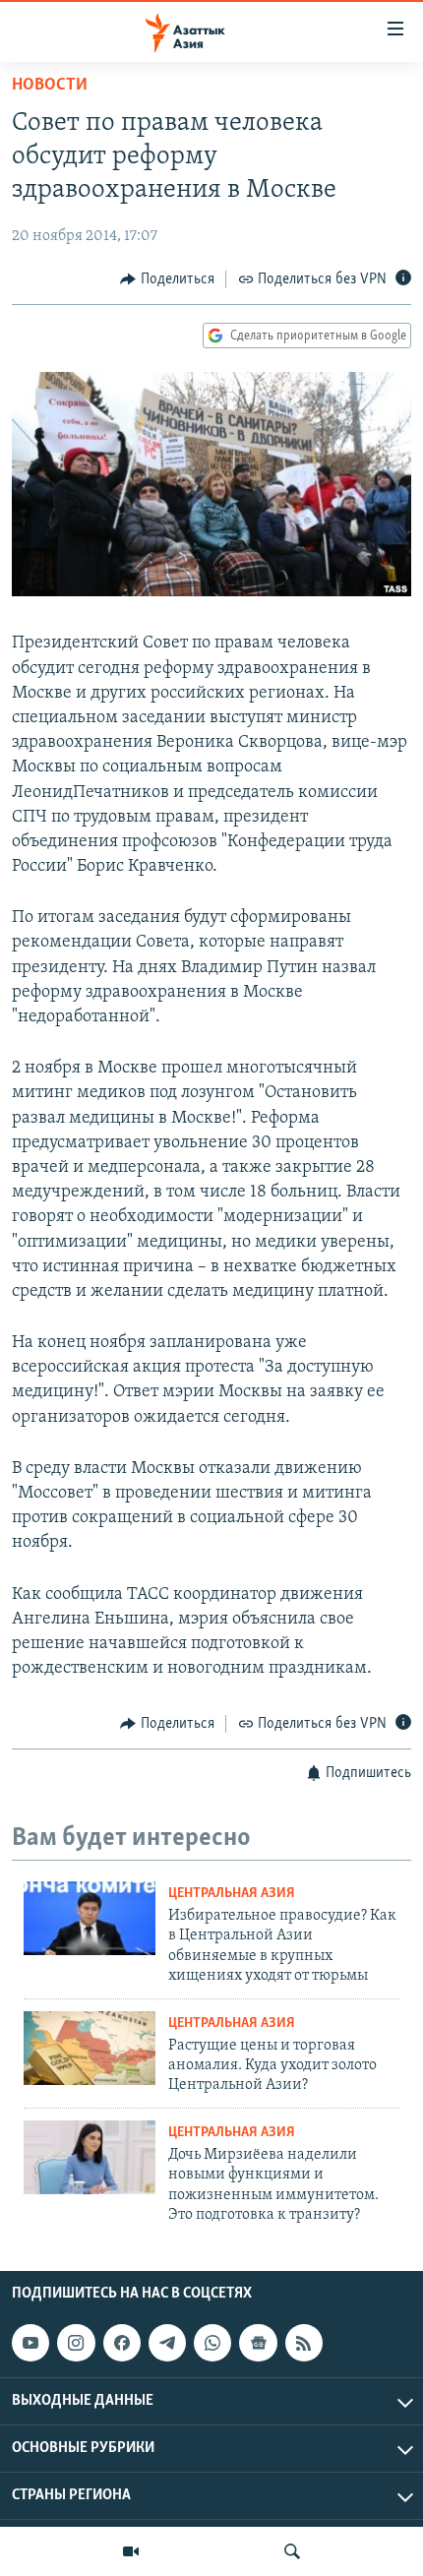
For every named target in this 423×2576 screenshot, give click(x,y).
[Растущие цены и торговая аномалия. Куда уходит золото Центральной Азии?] (90, 2048)
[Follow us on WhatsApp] (212, 2343)
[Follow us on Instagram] (76, 2343)
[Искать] (292, 2551)
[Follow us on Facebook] (122, 2343)
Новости (50, 86)
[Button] (167, 279)
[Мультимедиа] (131, 2551)
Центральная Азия (232, 1894)
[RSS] (304, 2343)
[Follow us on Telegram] (167, 2343)
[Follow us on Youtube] (30, 2343)
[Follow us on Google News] (258, 2343)
